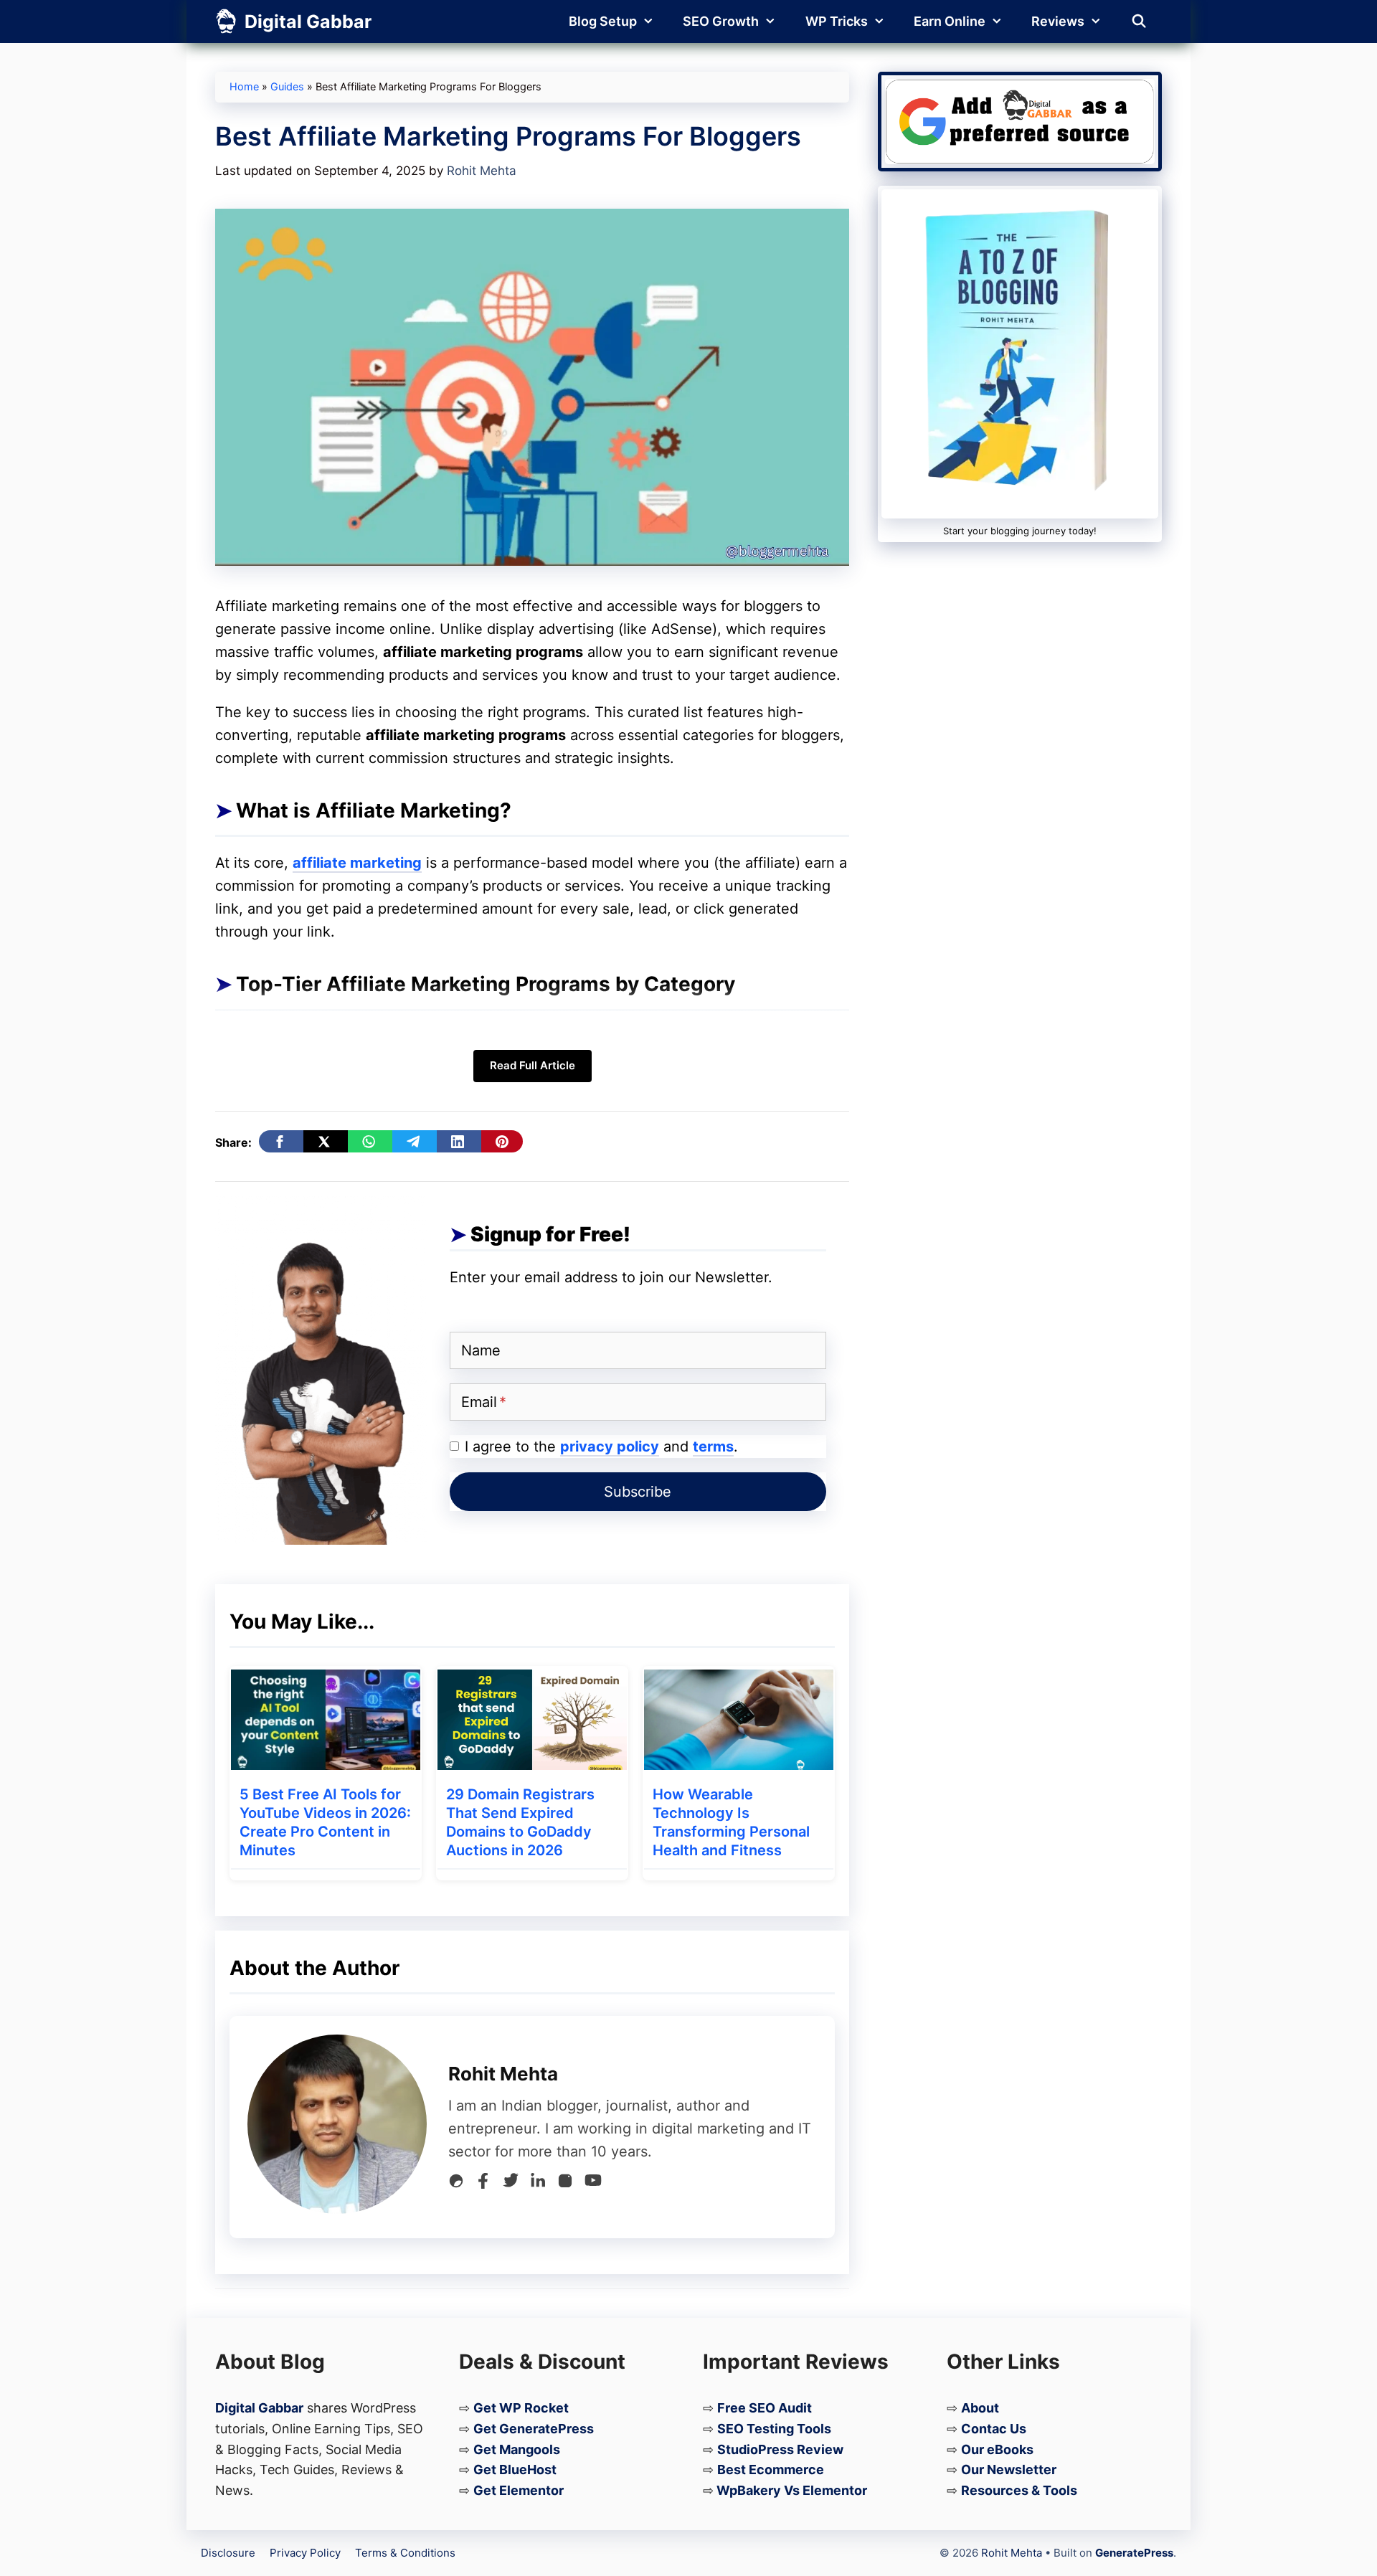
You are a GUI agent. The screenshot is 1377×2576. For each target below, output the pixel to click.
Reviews (1058, 21)
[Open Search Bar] (1139, 22)
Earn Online (950, 21)
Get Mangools (517, 2449)
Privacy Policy (305, 2553)
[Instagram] (565, 2184)
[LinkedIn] (538, 2184)
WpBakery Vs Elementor (792, 2490)
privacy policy (610, 1446)
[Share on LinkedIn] (459, 1141)
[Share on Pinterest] (502, 1141)
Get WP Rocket (521, 2408)
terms (713, 1446)
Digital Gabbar (308, 22)
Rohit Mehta (1012, 2553)
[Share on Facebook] (281, 1141)
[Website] (456, 2184)
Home (244, 87)
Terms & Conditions (405, 2553)
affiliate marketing (357, 863)
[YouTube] (593, 2183)
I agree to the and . (601, 1446)
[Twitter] (511, 2184)
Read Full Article (533, 1065)
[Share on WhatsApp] (370, 1141)
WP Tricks (837, 21)
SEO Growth (721, 21)
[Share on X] (326, 1141)
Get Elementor (519, 2490)
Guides (287, 87)
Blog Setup (603, 21)
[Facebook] (483, 2184)
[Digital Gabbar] (226, 22)
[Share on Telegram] (415, 1141)
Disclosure (228, 2553)
